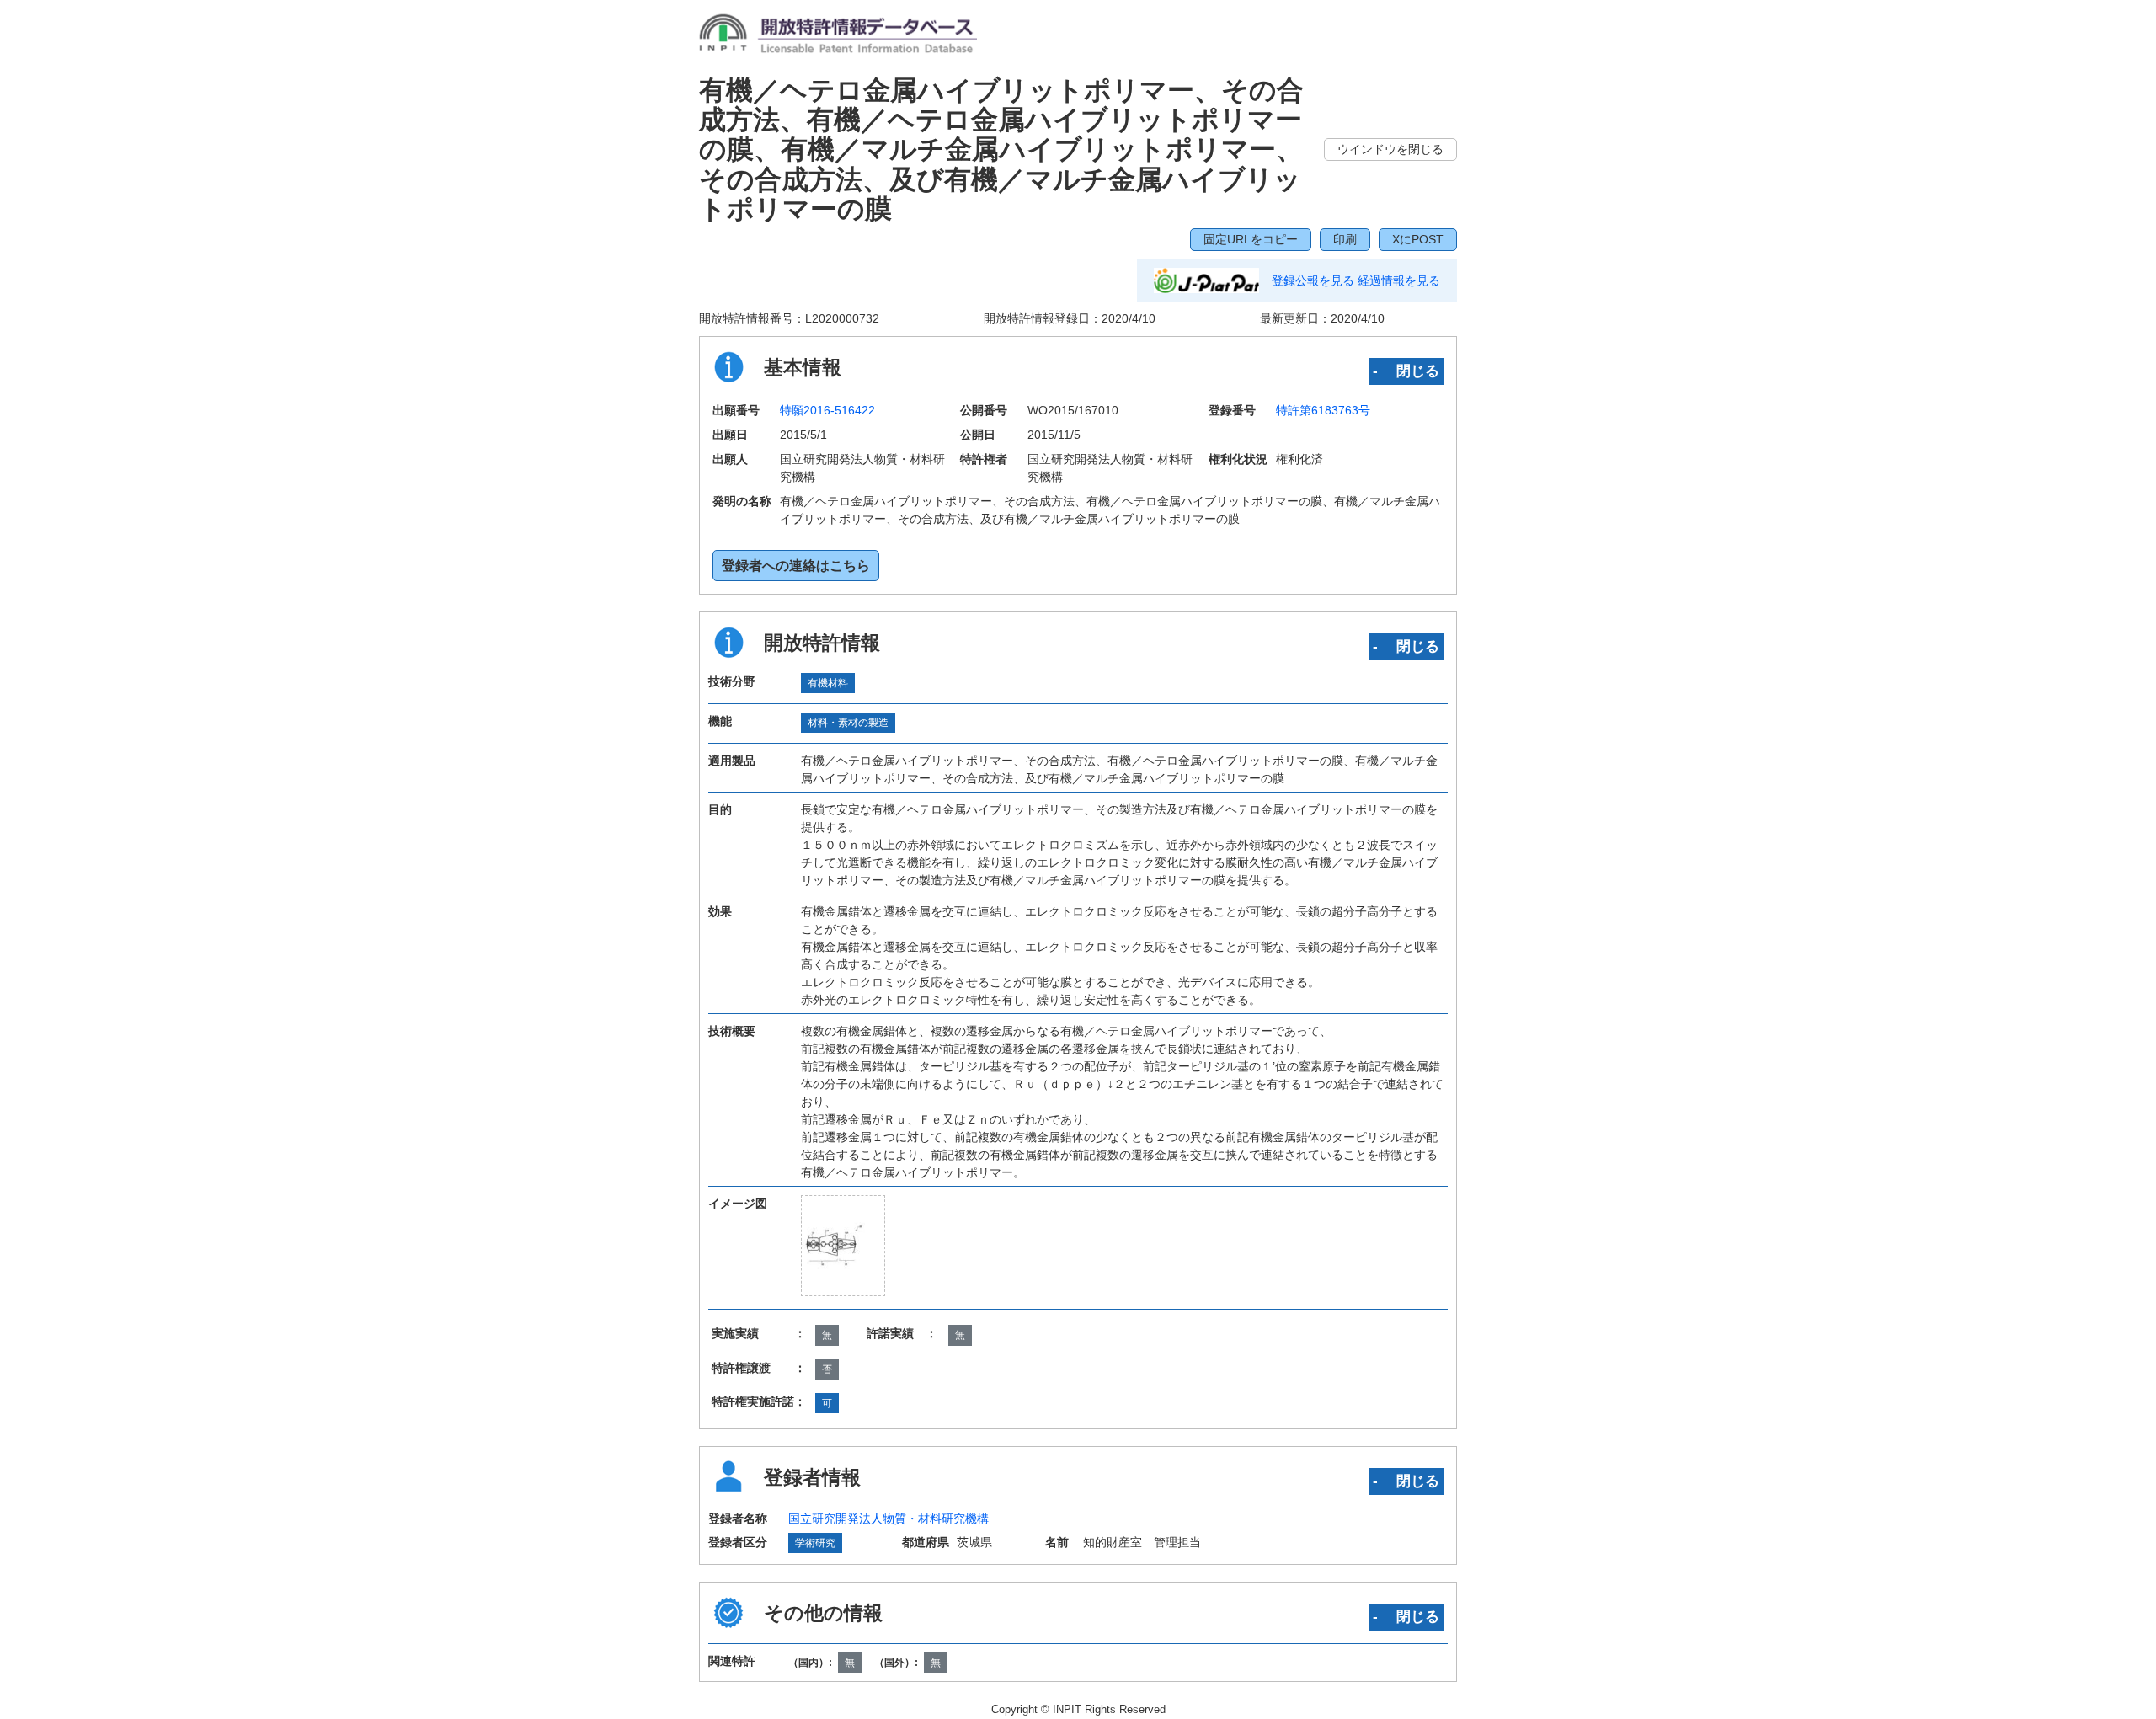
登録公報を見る (1313, 280)
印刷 (1345, 239)
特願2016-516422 (827, 410)
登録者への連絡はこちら (796, 566)
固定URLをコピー (1251, 239)
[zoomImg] (843, 1246)
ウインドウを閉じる (1390, 149)
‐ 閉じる (1406, 371)
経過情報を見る (1399, 280)
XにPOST (1418, 239)
